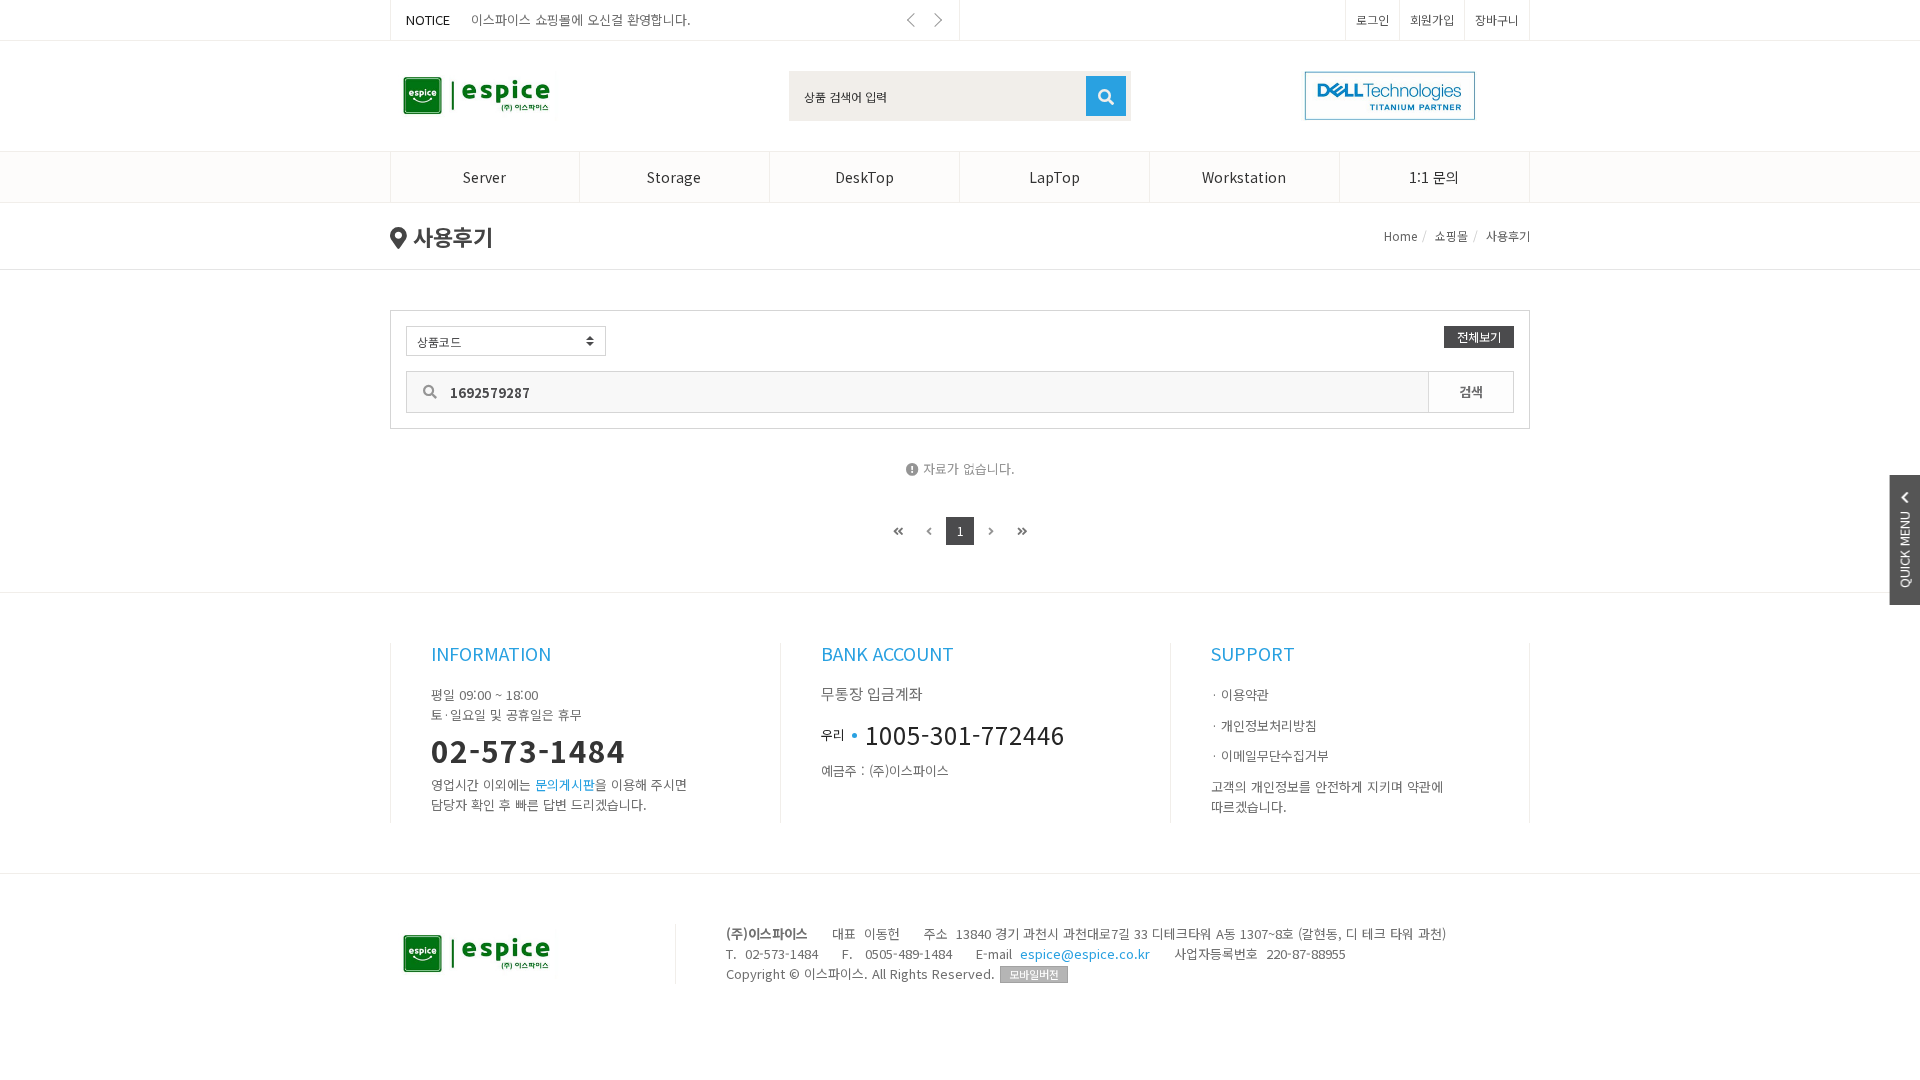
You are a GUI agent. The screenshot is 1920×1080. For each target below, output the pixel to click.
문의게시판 (565, 784)
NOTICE (428, 19)
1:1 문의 (1434, 177)
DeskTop (864, 177)
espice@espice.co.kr (1085, 953)
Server (484, 177)
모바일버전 (1034, 974)
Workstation (1244, 177)
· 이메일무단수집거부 (1270, 755)
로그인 (1372, 19)
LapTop (1054, 177)
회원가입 (1432, 19)
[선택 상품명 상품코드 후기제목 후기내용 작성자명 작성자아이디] (506, 341)
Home (1400, 235)
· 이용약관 (1240, 694)
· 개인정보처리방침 (1264, 725)
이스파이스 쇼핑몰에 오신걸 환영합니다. (581, 19)
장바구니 (1497, 19)
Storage (674, 177)
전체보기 (1479, 336)
